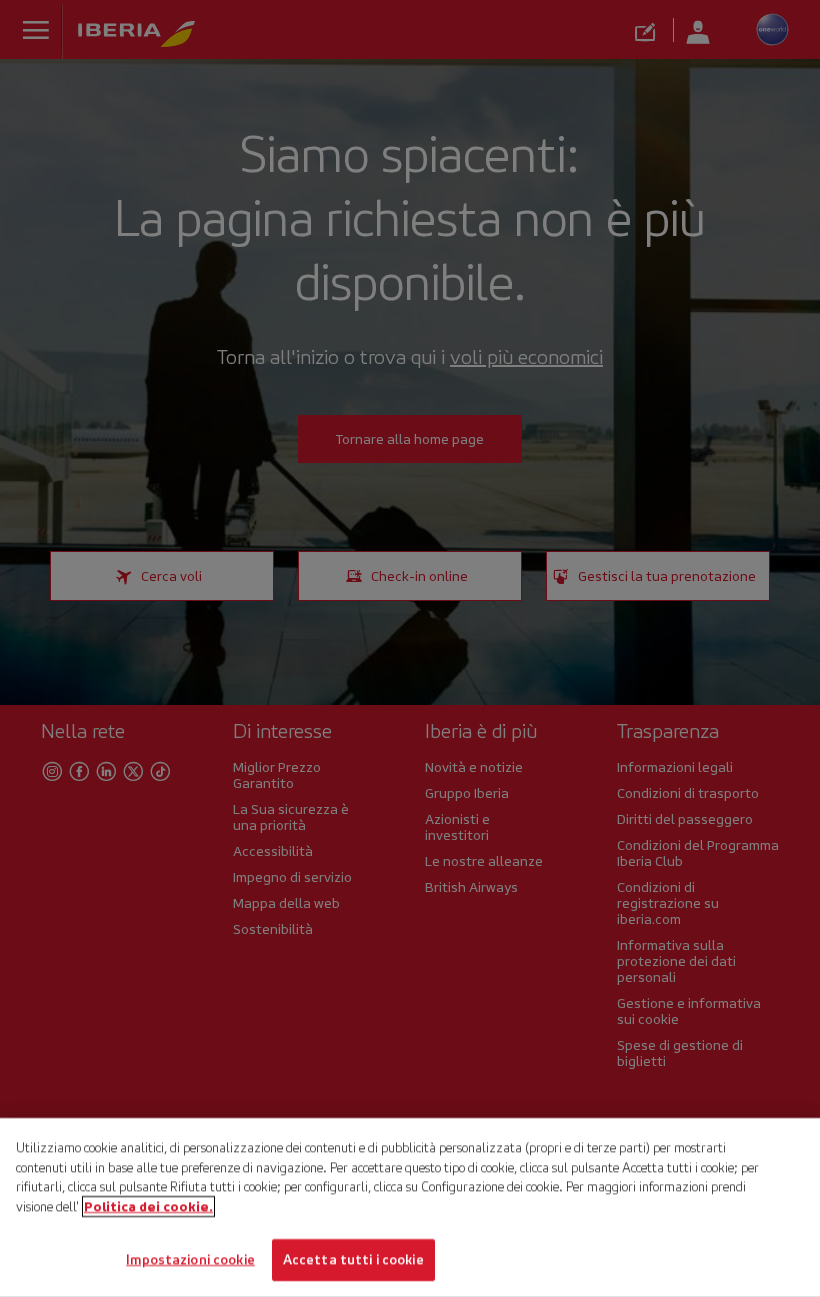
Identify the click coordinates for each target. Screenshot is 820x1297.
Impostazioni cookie (190, 1259)
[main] (410, 1207)
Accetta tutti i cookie (353, 1259)
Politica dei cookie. (148, 1206)
